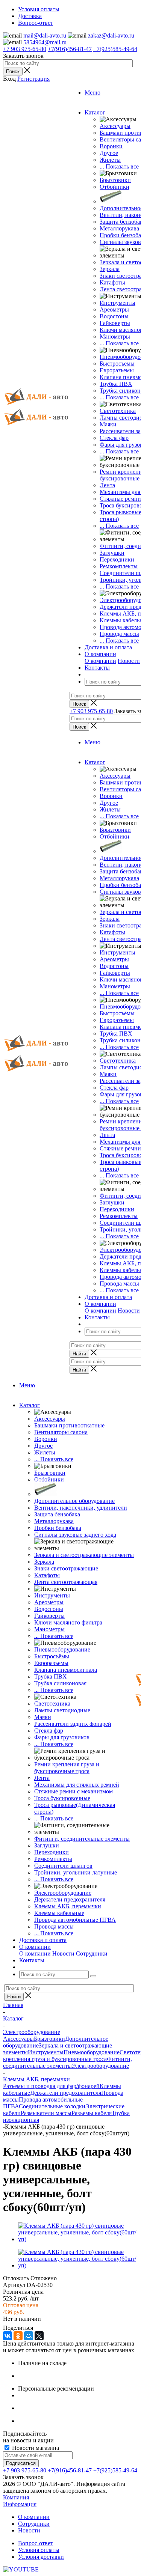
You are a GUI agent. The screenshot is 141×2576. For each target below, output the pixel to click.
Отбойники (114, 187)
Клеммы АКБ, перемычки (68, 1906)
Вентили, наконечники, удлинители (81, 1508)
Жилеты (110, 160)
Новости (129, 661)
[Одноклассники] (18, 2336)
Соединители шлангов (63, 1866)
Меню (92, 93)
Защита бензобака (57, 1514)
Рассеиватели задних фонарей (73, 1724)
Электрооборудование (63, 1893)
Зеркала (110, 269)
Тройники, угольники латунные (76, 1872)
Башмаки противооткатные (69, 1425)
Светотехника (118, 411)
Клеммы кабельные (59, 1913)
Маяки (108, 424)
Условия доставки (41, 2557)
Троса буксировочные (62, 1798)
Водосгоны (114, 316)
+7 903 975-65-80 (25, 49)
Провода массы (119, 634)
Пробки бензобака (58, 1528)
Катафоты (112, 282)
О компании (100, 661)
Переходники (117, 559)
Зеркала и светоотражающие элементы (84, 1555)
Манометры (115, 336)
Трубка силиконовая (60, 1683)
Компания (16, 2497)
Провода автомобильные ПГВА (75, 1920)
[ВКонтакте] (8, 2336)
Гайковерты (115, 323)
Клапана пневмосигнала (66, 1670)
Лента (107, 485)
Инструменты (117, 303)
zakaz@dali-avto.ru (111, 35)
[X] (39, 2336)
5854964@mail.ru (45, 42)
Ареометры (114, 309)
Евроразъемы (117, 370)
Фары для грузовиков (62, 1737)
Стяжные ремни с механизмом (74, 1791)
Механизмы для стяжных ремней (77, 1785)
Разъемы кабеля (92, 2113)
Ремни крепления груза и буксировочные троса (67, 1768)
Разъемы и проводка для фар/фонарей (51, 2086)
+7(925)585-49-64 (115, 49)
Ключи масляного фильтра (68, 1622)
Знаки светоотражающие (66, 1568)
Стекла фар (114, 438)
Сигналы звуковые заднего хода (75, 1535)
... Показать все (119, 166)
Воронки (111, 146)
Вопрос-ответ (36, 2543)
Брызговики (115, 180)
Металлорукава (119, 228)
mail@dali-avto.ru (45, 35)
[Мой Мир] (29, 2336)
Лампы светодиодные (62, 1710)
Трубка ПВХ (116, 384)
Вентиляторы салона (61, 1432)
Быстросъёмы (117, 364)
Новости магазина (35, 2448)
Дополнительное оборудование (74, 1501)
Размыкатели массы (46, 2113)
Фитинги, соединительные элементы (82, 1839)
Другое (109, 153)
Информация (20, 2504)
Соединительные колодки (52, 2106)
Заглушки (112, 553)
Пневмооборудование (62, 1649)
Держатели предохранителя (70, 1899)
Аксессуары (115, 126)
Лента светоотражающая (66, 1582)
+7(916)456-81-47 (70, 49)
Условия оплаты (39, 2550)
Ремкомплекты (119, 566)
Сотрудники (92, 1953)
